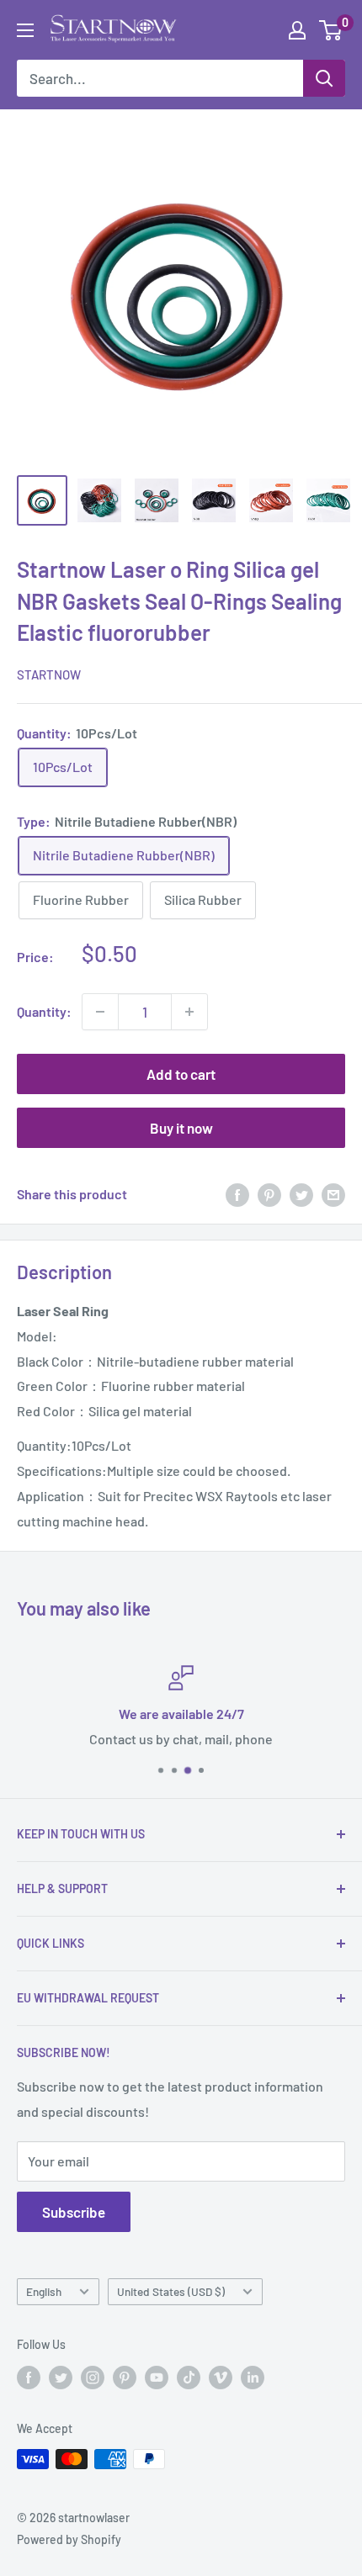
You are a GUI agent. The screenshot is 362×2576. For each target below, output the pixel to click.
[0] (331, 30)
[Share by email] (333, 1195)
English (44, 2291)
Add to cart (181, 1074)
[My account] (297, 30)
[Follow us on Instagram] (93, 2377)
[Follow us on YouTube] (157, 2377)
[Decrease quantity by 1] (100, 1012)
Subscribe (74, 2212)
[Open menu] (25, 30)
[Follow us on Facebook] (29, 2377)
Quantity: (44, 1011)
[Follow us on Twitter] (61, 2377)
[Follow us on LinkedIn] (253, 2377)
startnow (49, 674)
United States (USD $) (171, 2291)
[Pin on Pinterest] (269, 1195)
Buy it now (181, 1128)
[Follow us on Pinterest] (125, 2377)
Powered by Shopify (69, 2539)
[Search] (324, 78)
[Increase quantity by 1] (189, 1012)
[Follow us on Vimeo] (221, 2377)
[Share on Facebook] (237, 1195)
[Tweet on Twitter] (301, 1195)
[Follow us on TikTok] (189, 2377)
